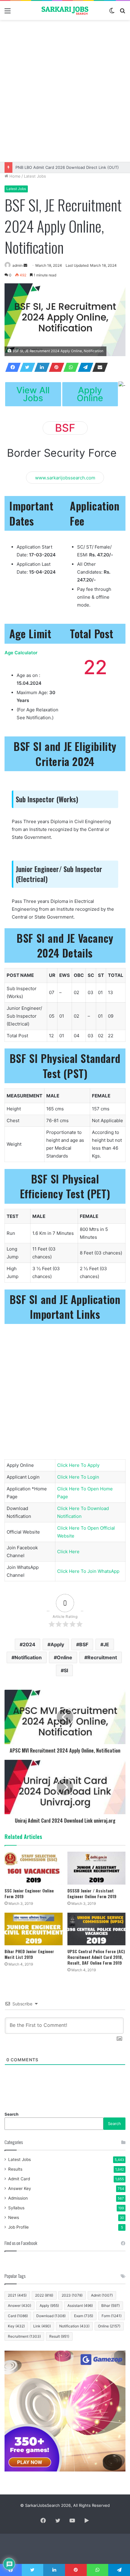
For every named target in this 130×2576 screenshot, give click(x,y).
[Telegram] (84, 367)
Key (16, 2326)
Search (11, 2114)
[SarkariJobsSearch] (65, 10)
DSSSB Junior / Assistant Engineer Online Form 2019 (92, 1893)
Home (14, 176)
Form (112, 2316)
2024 (29, 1644)
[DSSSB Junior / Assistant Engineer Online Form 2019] (96, 1868)
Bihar (110, 2306)
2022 (44, 2295)
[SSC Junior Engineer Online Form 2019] (34, 1868)
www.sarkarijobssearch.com (65, 477)
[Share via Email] (98, 367)
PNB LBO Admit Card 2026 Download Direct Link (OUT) (67, 167)
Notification (28, 1657)
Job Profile (18, 2227)
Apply (57, 1644)
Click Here (68, 1552)
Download (51, 2316)
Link (42, 2326)
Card (18, 2316)
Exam (84, 2316)
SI (66, 1670)
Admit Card (19, 2179)
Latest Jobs (35, 176)
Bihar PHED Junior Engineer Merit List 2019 (29, 1954)
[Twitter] (26, 367)
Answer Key (20, 2188)
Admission (18, 2198)
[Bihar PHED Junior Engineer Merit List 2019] (34, 1929)
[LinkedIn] (40, 367)
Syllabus (16, 2208)
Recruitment (102, 1657)
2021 (17, 2295)
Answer (19, 2306)
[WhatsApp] (69, 367)
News (14, 2217)
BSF (84, 1644)
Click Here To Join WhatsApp (88, 1571)
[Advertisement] (65, 91)
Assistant (80, 2306)
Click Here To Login (78, 1477)
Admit (102, 2295)
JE (106, 1644)
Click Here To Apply (78, 1465)
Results (15, 2169)
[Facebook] (11, 367)
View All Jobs (33, 394)
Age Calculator (21, 653)
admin (18, 265)
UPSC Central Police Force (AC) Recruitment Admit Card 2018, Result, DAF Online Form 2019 (96, 1957)
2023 (72, 2295)
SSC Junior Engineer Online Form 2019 (29, 1893)
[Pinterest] (55, 367)
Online (65, 1657)
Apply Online (90, 394)
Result (59, 2336)
